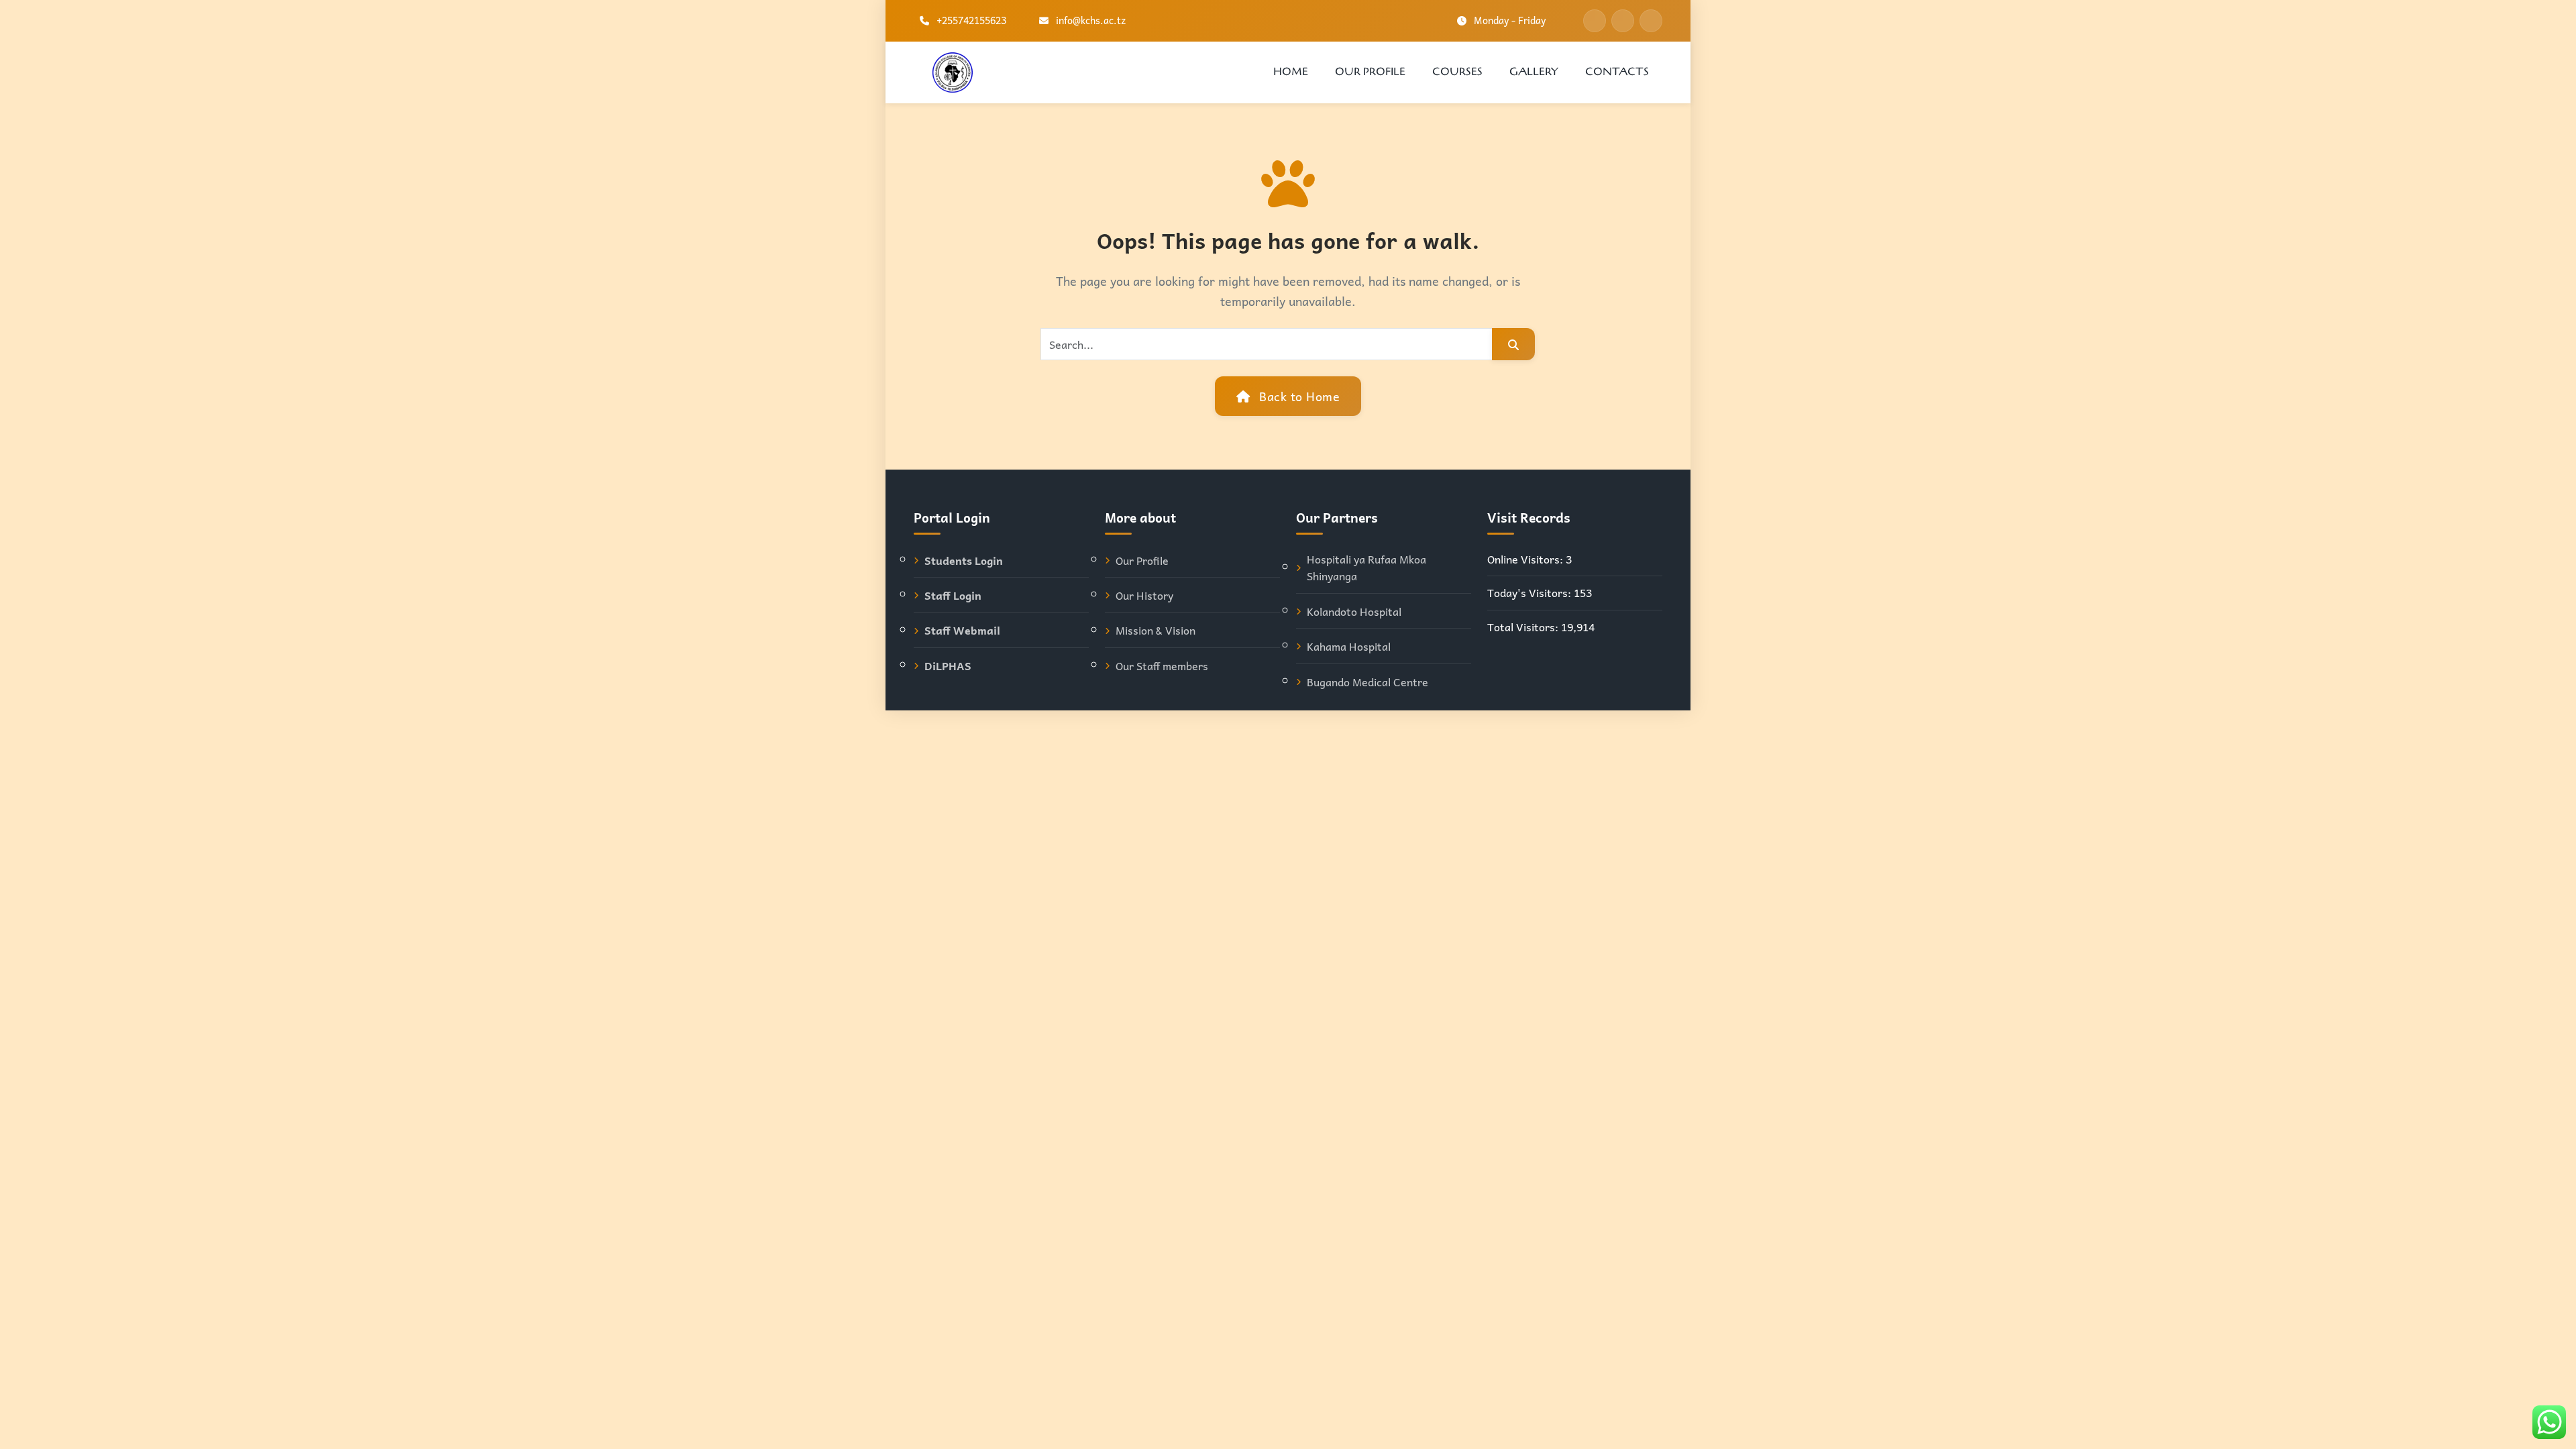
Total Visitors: (1524, 627)
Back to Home (1298, 396)
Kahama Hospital (1349, 646)
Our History (1144, 595)
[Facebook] (1595, 21)
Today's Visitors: (1531, 593)
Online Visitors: (1526, 559)
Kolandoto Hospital (1354, 611)
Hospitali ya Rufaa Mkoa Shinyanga (1366, 568)
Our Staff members (1162, 666)
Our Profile (1142, 560)
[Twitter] (1623, 21)
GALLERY (1534, 72)
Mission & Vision (1156, 630)
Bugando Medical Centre (1367, 682)
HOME (1291, 72)
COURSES (1457, 72)
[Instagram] (1651, 21)
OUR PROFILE (1370, 72)
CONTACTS (1617, 72)
